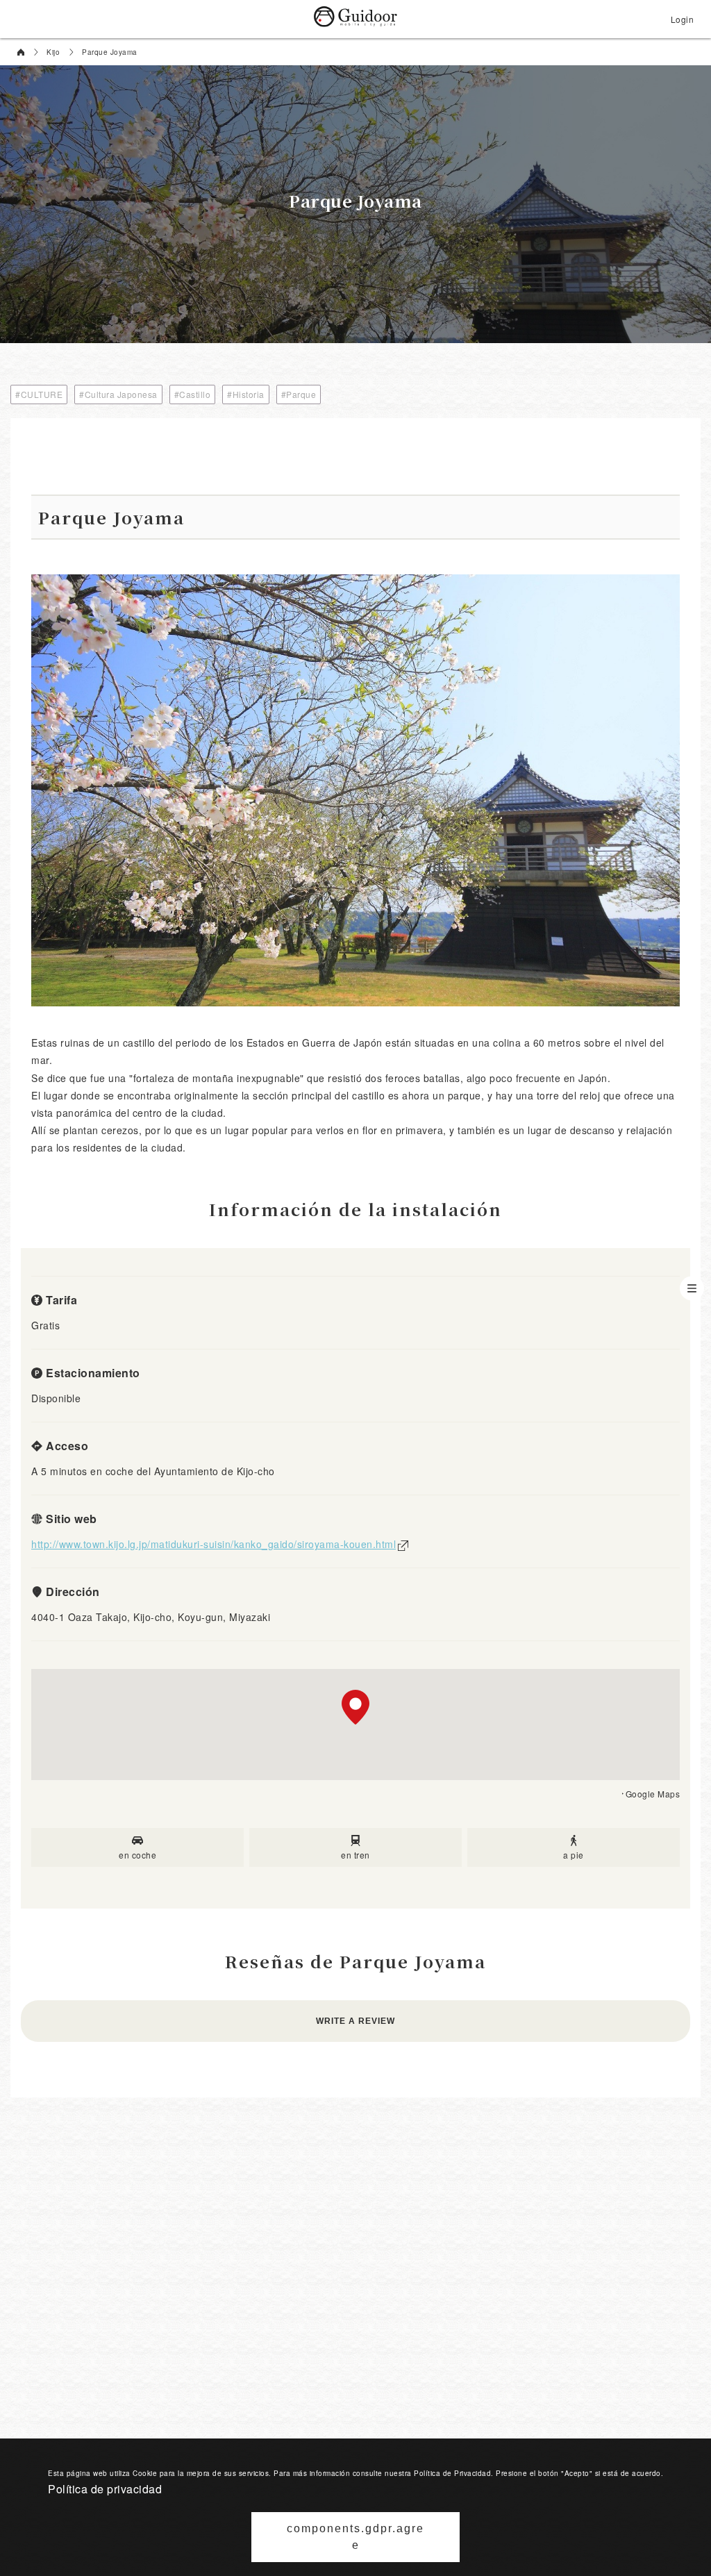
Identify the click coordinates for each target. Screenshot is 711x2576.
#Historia (246, 394)
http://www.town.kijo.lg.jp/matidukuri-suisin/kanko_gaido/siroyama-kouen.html (214, 1544)
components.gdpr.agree (355, 2537)
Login (683, 19)
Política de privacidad (105, 2489)
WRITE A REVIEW (355, 2021)
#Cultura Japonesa (118, 394)
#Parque (299, 394)
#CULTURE (39, 394)
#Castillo (193, 394)
